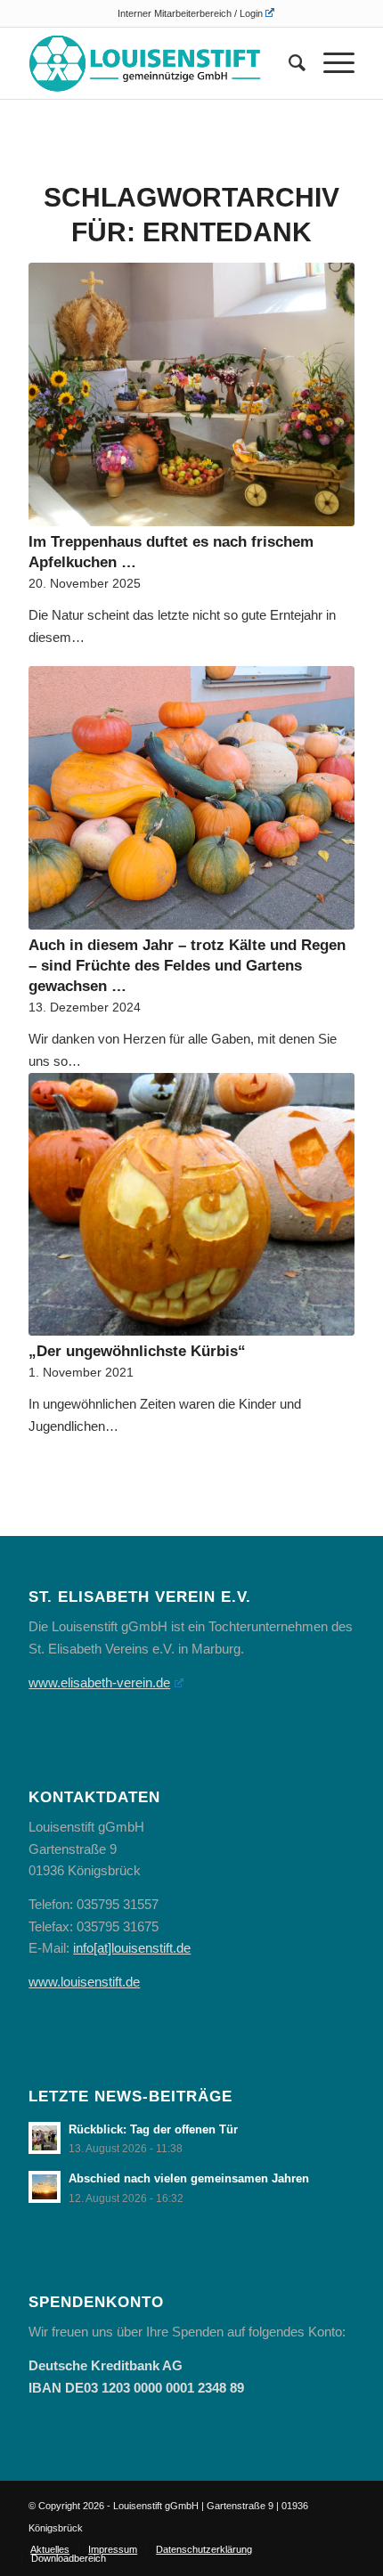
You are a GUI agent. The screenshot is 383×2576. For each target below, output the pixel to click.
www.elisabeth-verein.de (99, 1682)
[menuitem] (196, 13)
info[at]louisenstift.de (132, 1948)
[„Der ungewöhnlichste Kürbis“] (191, 1204)
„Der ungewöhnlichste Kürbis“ (137, 1351)
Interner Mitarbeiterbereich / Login (190, 13)
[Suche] (288, 63)
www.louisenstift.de (84, 1982)
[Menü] (330, 63)
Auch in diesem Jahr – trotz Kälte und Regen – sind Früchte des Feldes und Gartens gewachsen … (187, 965)
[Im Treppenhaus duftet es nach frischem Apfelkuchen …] (191, 394)
